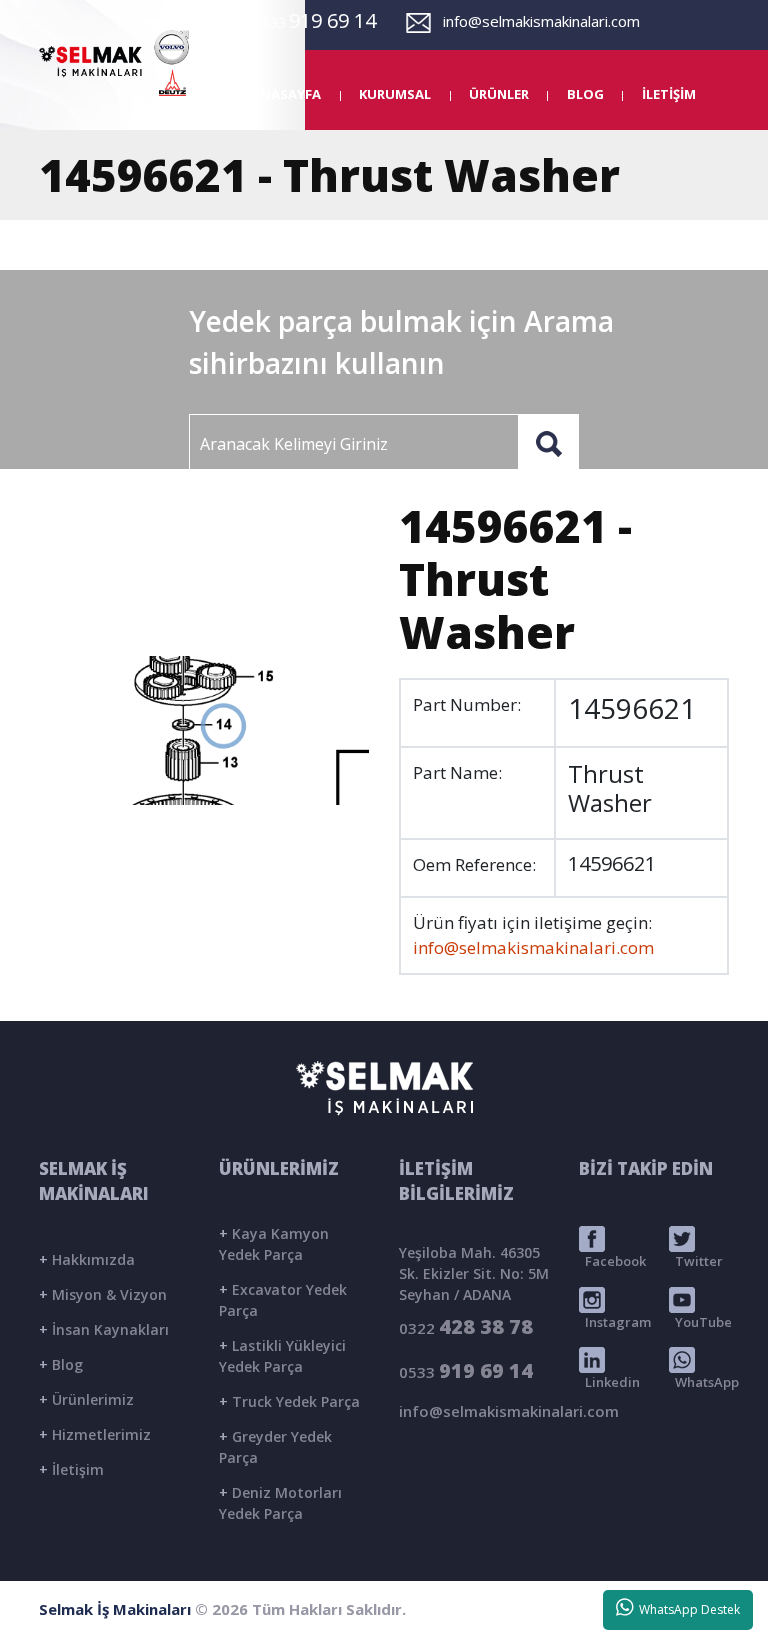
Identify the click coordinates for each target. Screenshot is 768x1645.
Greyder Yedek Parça (275, 1447)
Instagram (615, 1322)
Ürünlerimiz (86, 1399)
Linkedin (609, 1382)
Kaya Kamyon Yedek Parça (274, 1244)
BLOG (585, 94)
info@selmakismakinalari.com (535, 21)
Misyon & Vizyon (103, 1294)
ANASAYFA (286, 94)
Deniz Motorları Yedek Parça (280, 1503)
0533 (466, 1370)
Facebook (612, 1261)
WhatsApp (704, 1382)
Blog (61, 1364)
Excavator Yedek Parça (283, 1300)
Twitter (696, 1261)
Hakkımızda (87, 1259)
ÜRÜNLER (499, 94)
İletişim (71, 1469)
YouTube (700, 1322)
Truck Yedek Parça (289, 1401)
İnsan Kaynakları (104, 1329)
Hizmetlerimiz (95, 1434)
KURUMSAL (395, 94)
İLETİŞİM (669, 94)
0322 (466, 1326)
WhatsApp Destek (686, 1609)
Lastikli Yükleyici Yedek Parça (282, 1356)
